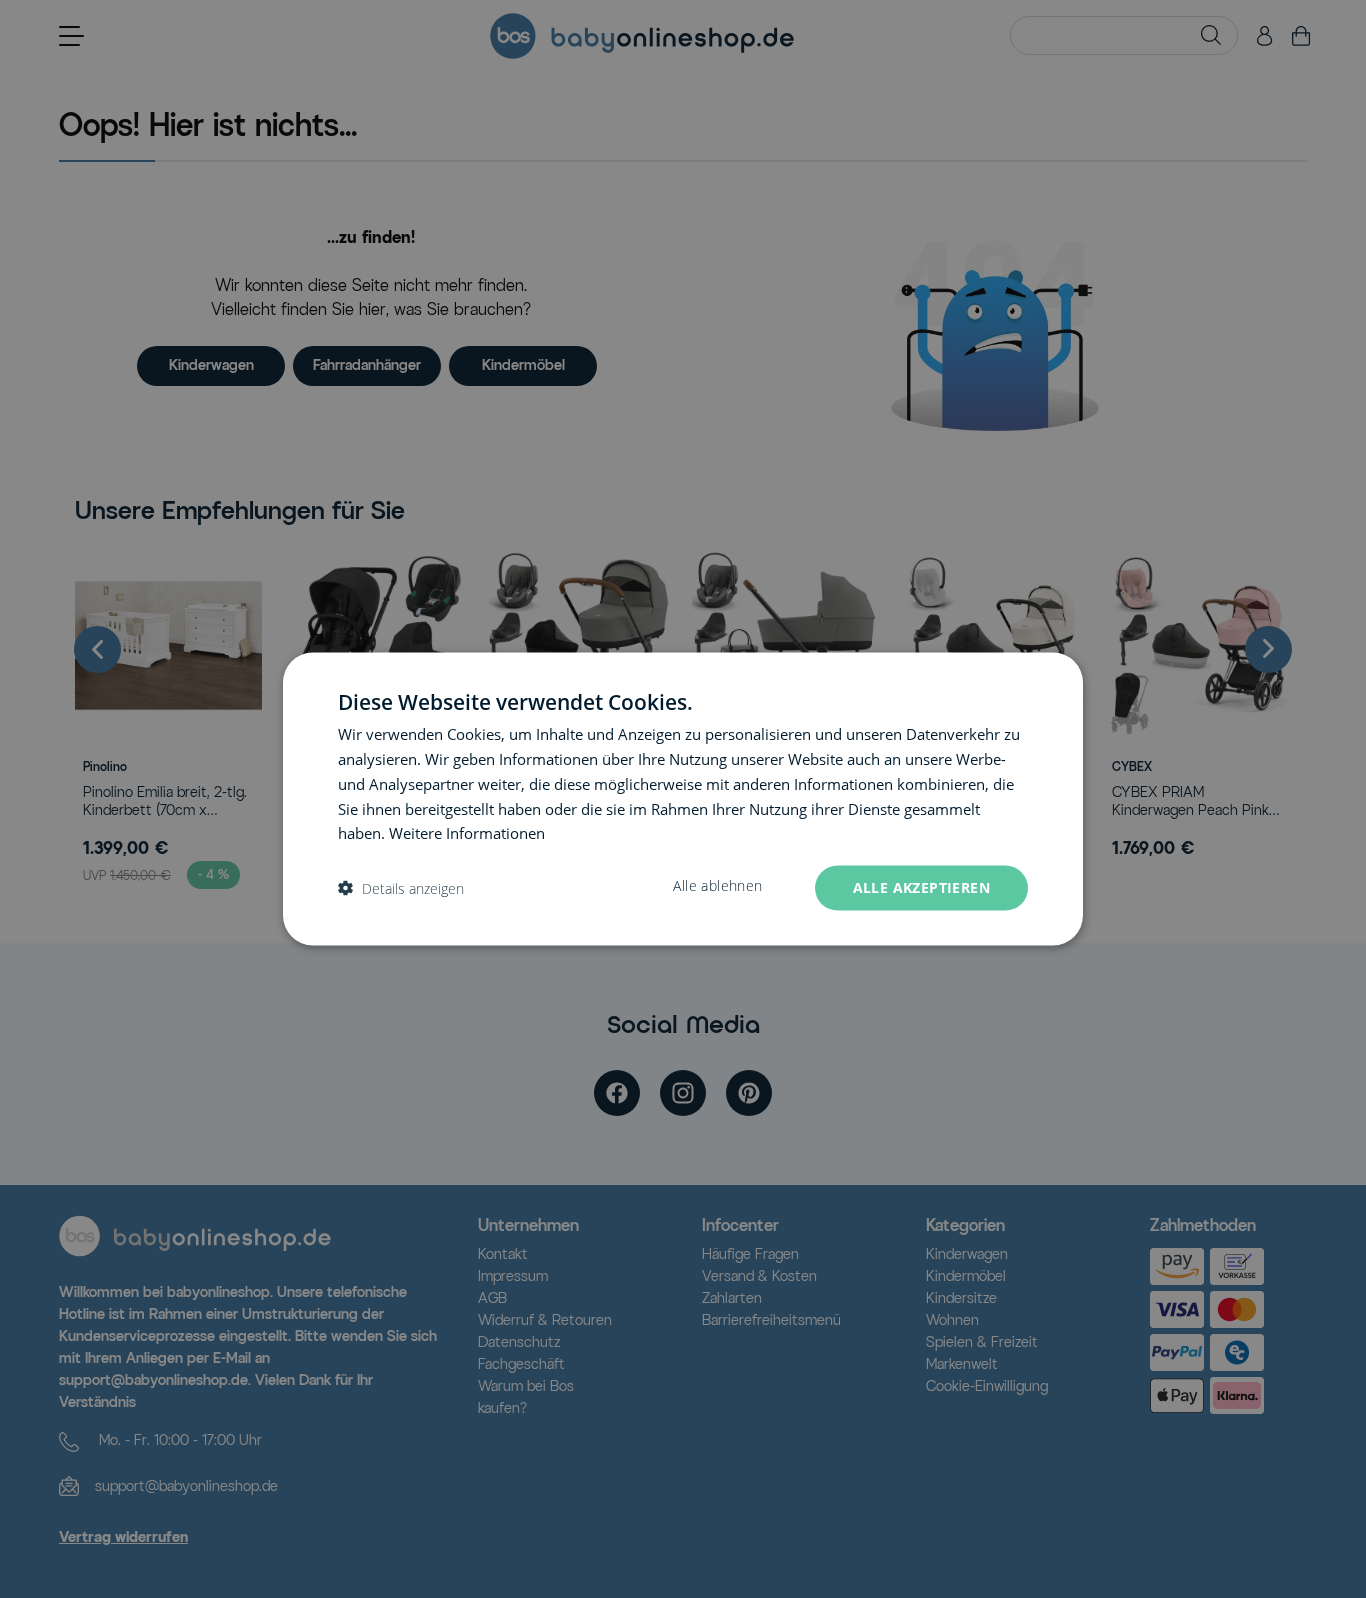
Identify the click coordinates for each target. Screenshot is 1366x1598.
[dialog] (683, 799)
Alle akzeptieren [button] (921, 887)
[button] (401, 888)
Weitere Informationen (467, 833)
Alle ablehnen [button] (717, 886)
